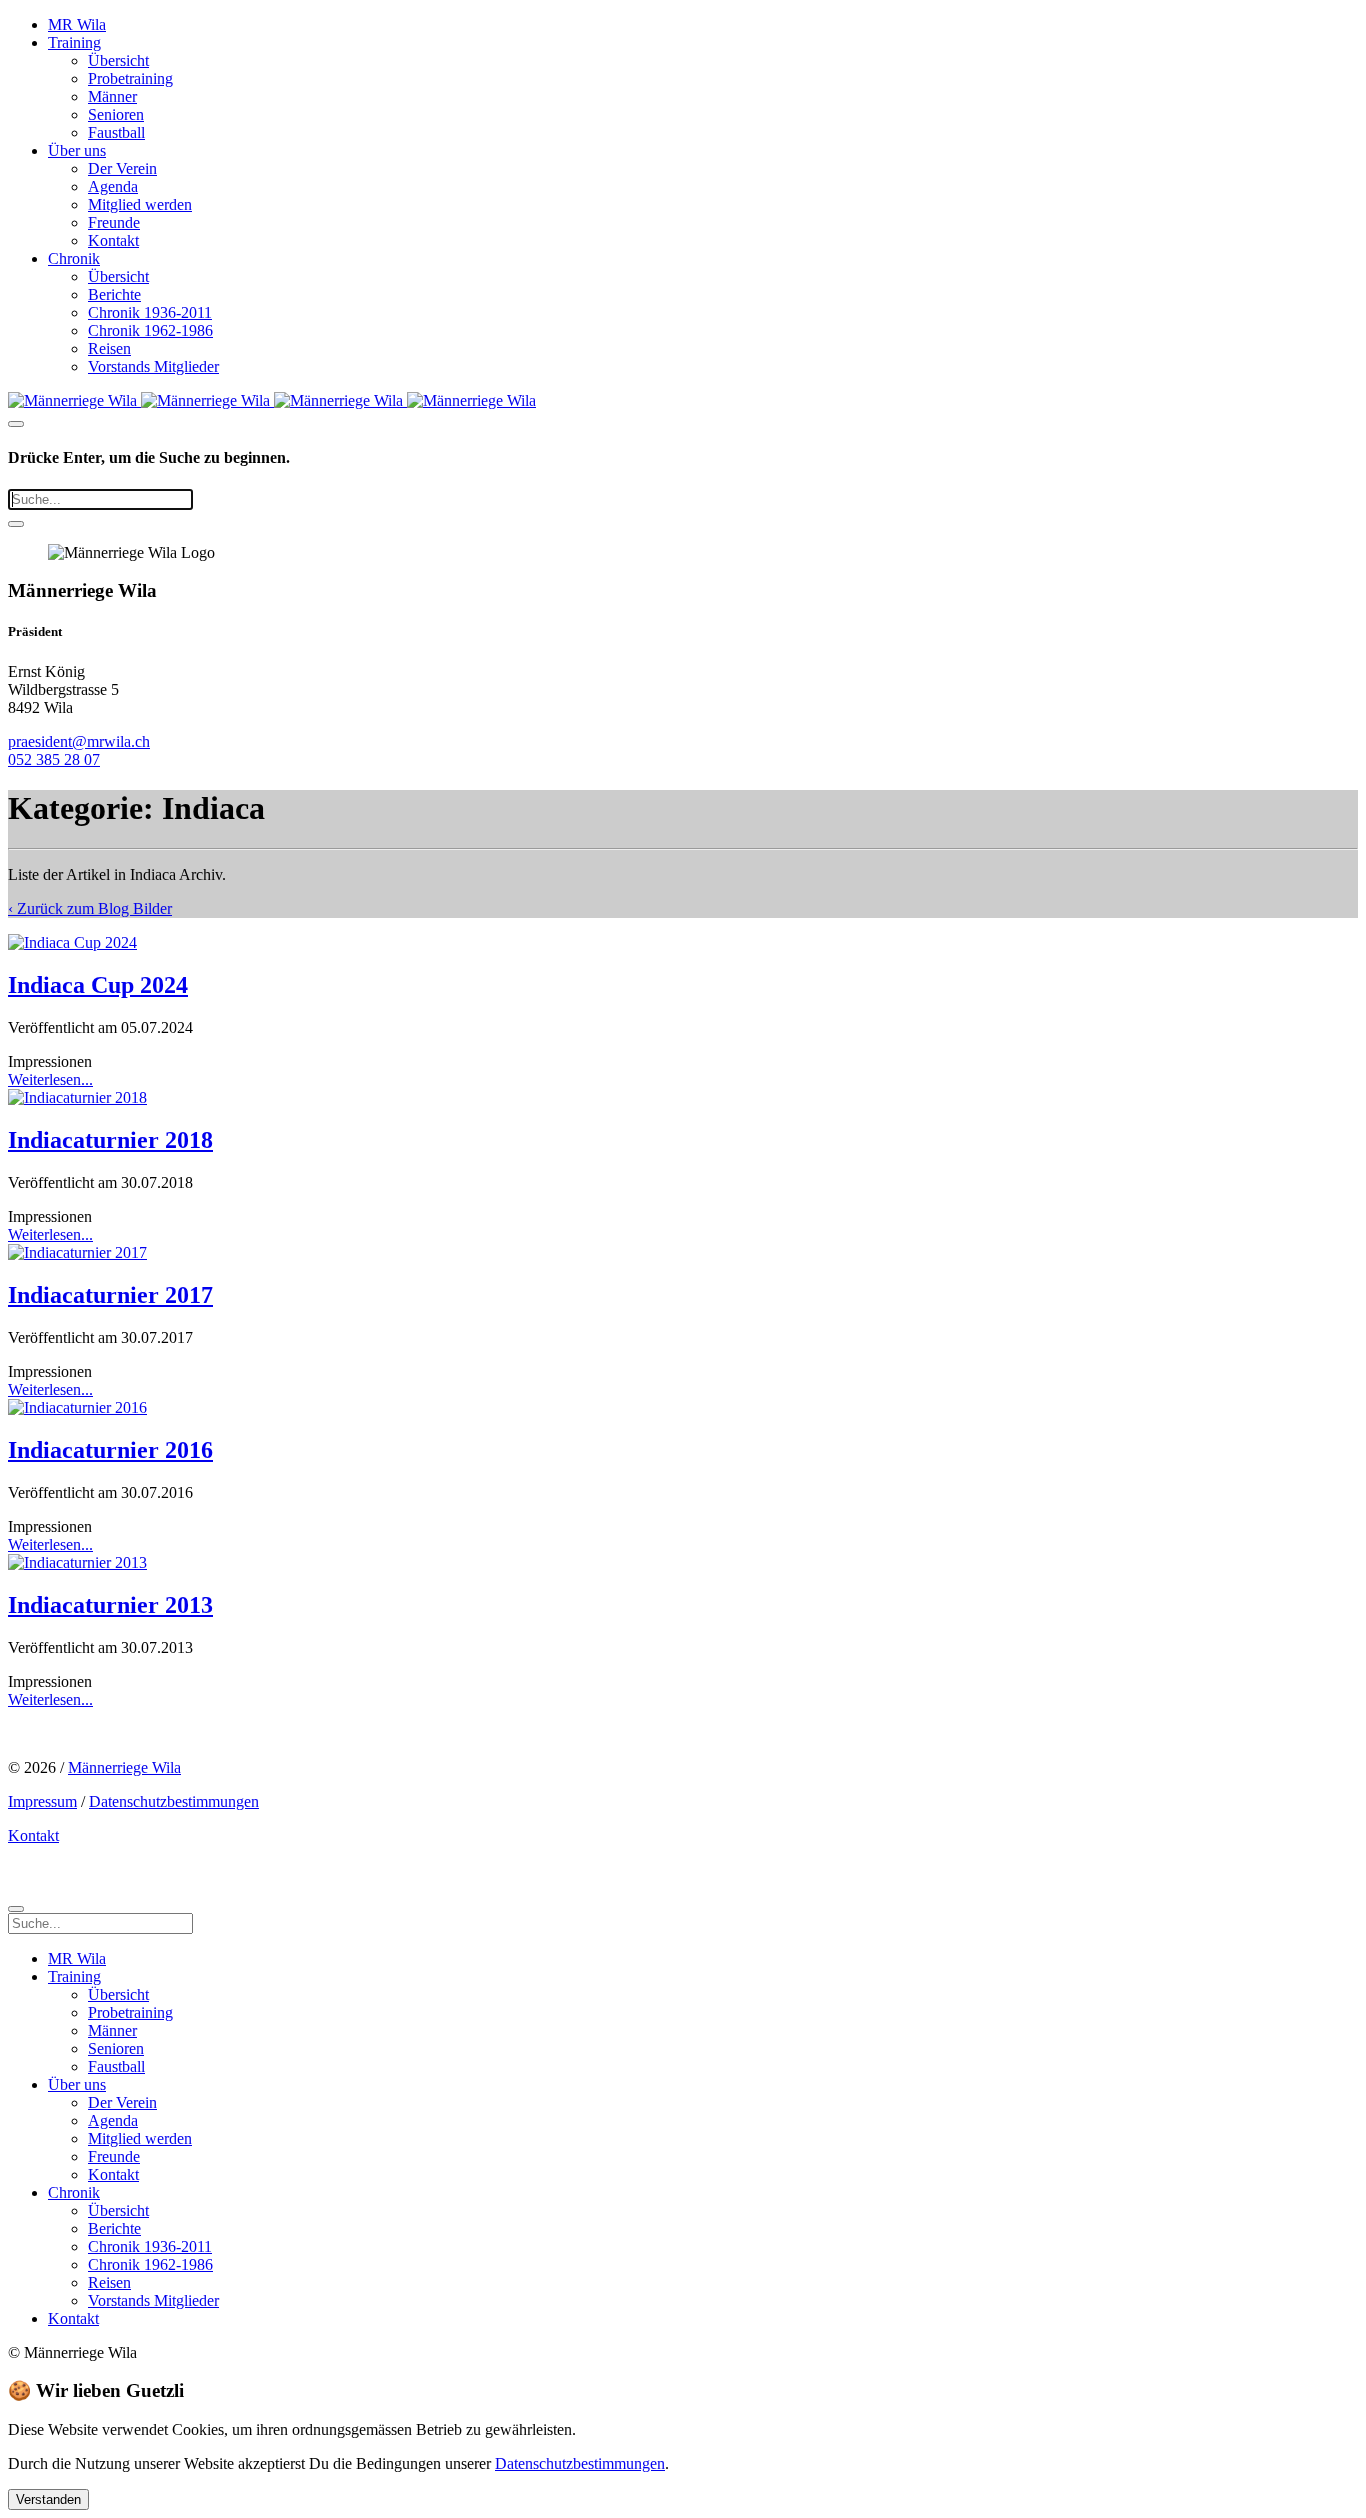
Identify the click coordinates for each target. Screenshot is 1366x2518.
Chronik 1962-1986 (150, 330)
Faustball (116, 132)
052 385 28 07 (54, 759)
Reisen (109, 348)
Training (74, 42)
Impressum (42, 1801)
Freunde (114, 222)
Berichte (114, 294)
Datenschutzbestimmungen (174, 1801)
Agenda (113, 186)
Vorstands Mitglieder (153, 366)
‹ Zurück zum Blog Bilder (90, 908)
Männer (112, 96)
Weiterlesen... (50, 1079)
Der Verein (122, 168)
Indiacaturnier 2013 (110, 1605)
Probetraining (130, 78)
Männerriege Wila (124, 1767)
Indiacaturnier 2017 (110, 1295)
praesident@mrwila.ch (79, 741)
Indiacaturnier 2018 (110, 1140)
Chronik (74, 258)
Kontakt (113, 240)
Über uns (77, 150)
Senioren (116, 114)
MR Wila (77, 24)
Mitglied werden (140, 204)
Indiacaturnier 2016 (110, 1450)
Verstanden (48, 2499)
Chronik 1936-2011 (150, 312)
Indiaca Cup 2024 (98, 985)
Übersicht (118, 60)
